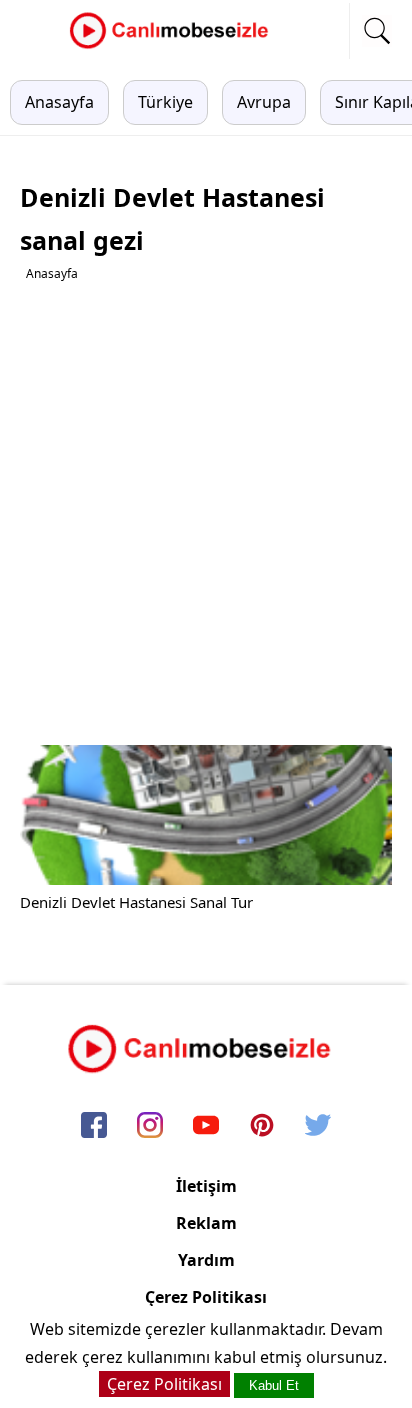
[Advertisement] (206, 514)
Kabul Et (274, 1385)
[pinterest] (262, 1127)
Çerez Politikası (206, 1297)
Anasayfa (59, 102)
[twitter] (318, 1127)
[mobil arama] (377, 31)
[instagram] (150, 1127)
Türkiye (165, 102)
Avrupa (264, 102)
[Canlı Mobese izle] (174, 46)
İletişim (206, 1186)
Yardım (206, 1260)
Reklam (206, 1223)
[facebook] (94, 1127)
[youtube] (206, 1127)
